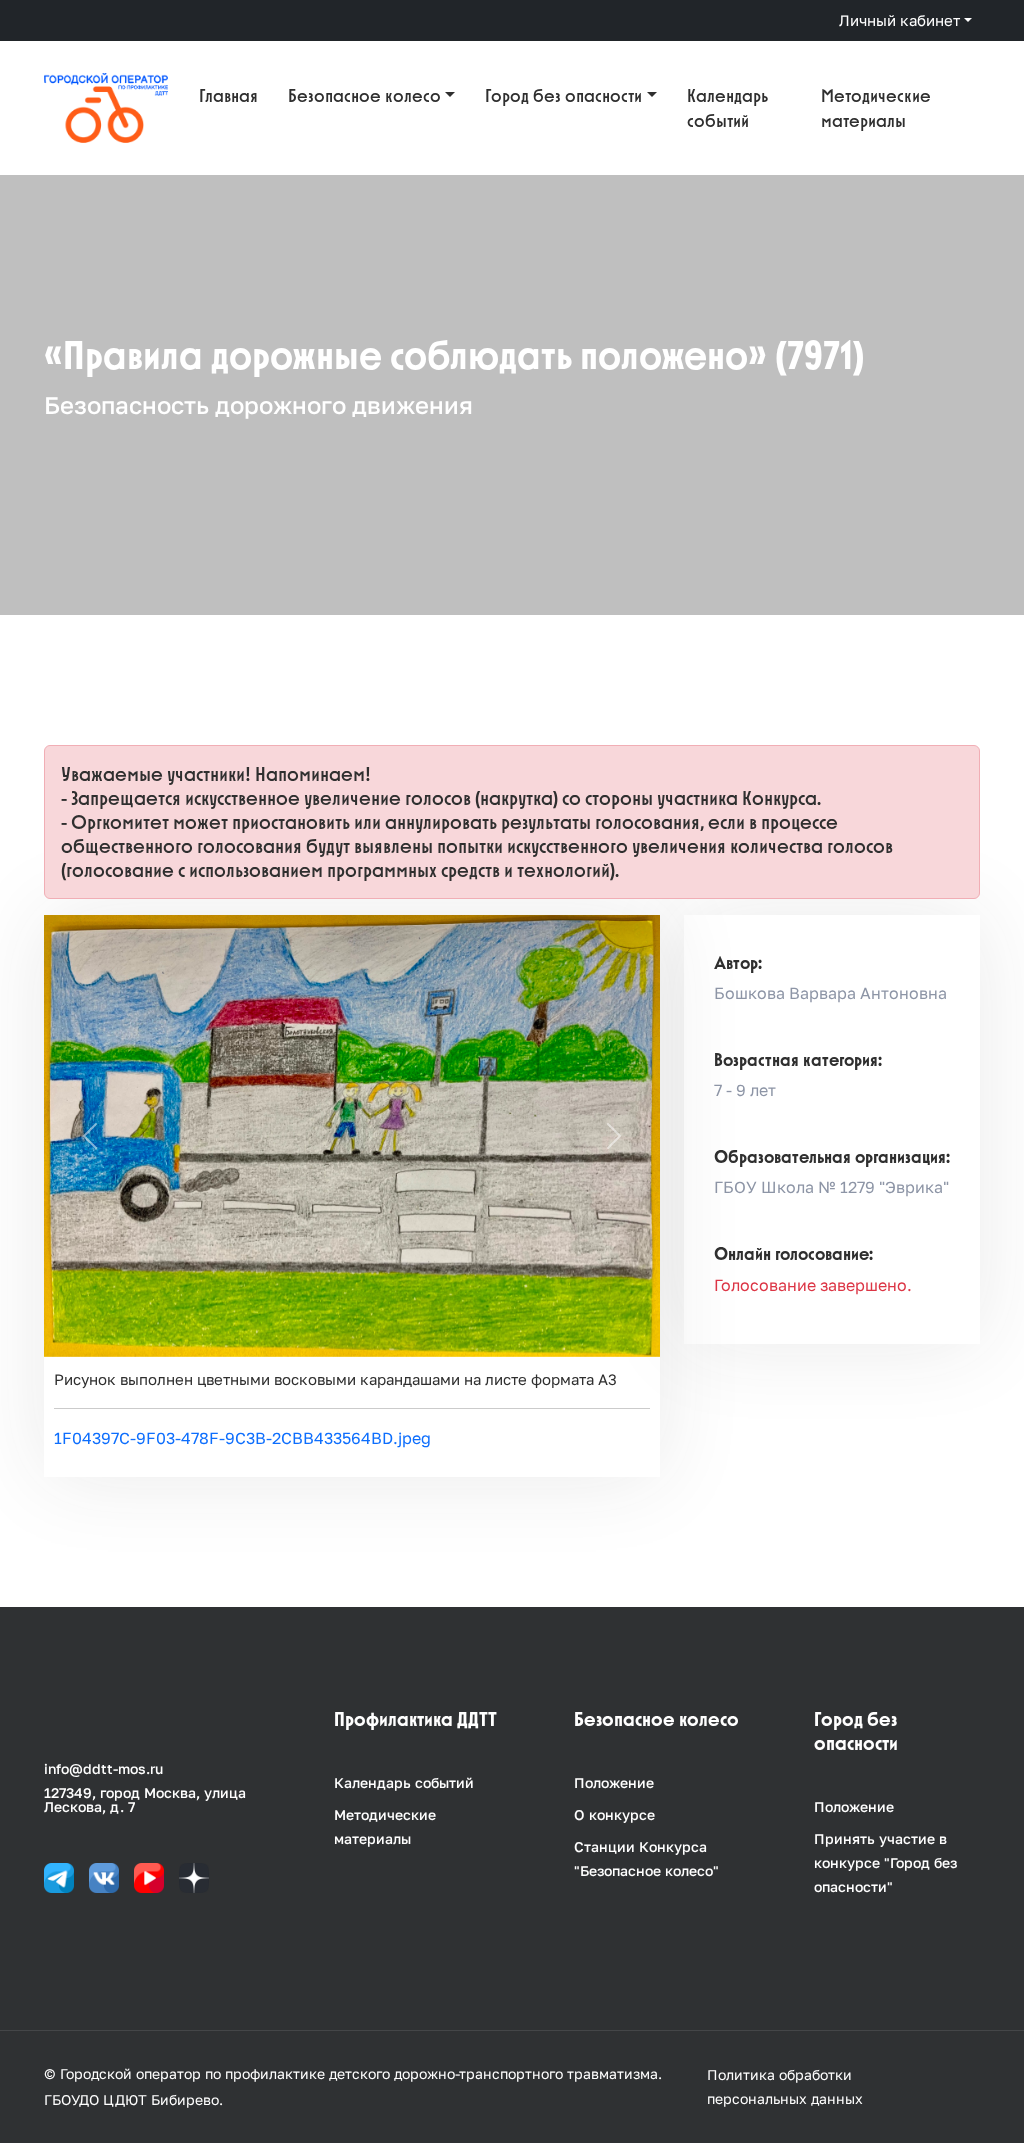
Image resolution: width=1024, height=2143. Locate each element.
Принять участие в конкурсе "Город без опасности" (885, 1862)
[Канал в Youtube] (149, 1876)
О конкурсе (614, 1814)
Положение (614, 1782)
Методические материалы (876, 108)
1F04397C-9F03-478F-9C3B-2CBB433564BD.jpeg (242, 1438)
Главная (228, 95)
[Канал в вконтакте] (104, 1876)
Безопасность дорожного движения (258, 404)
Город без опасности (563, 95)
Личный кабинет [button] (899, 20)
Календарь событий (727, 108)
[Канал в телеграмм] (59, 1876)
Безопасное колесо (364, 95)
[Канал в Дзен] (194, 1876)
